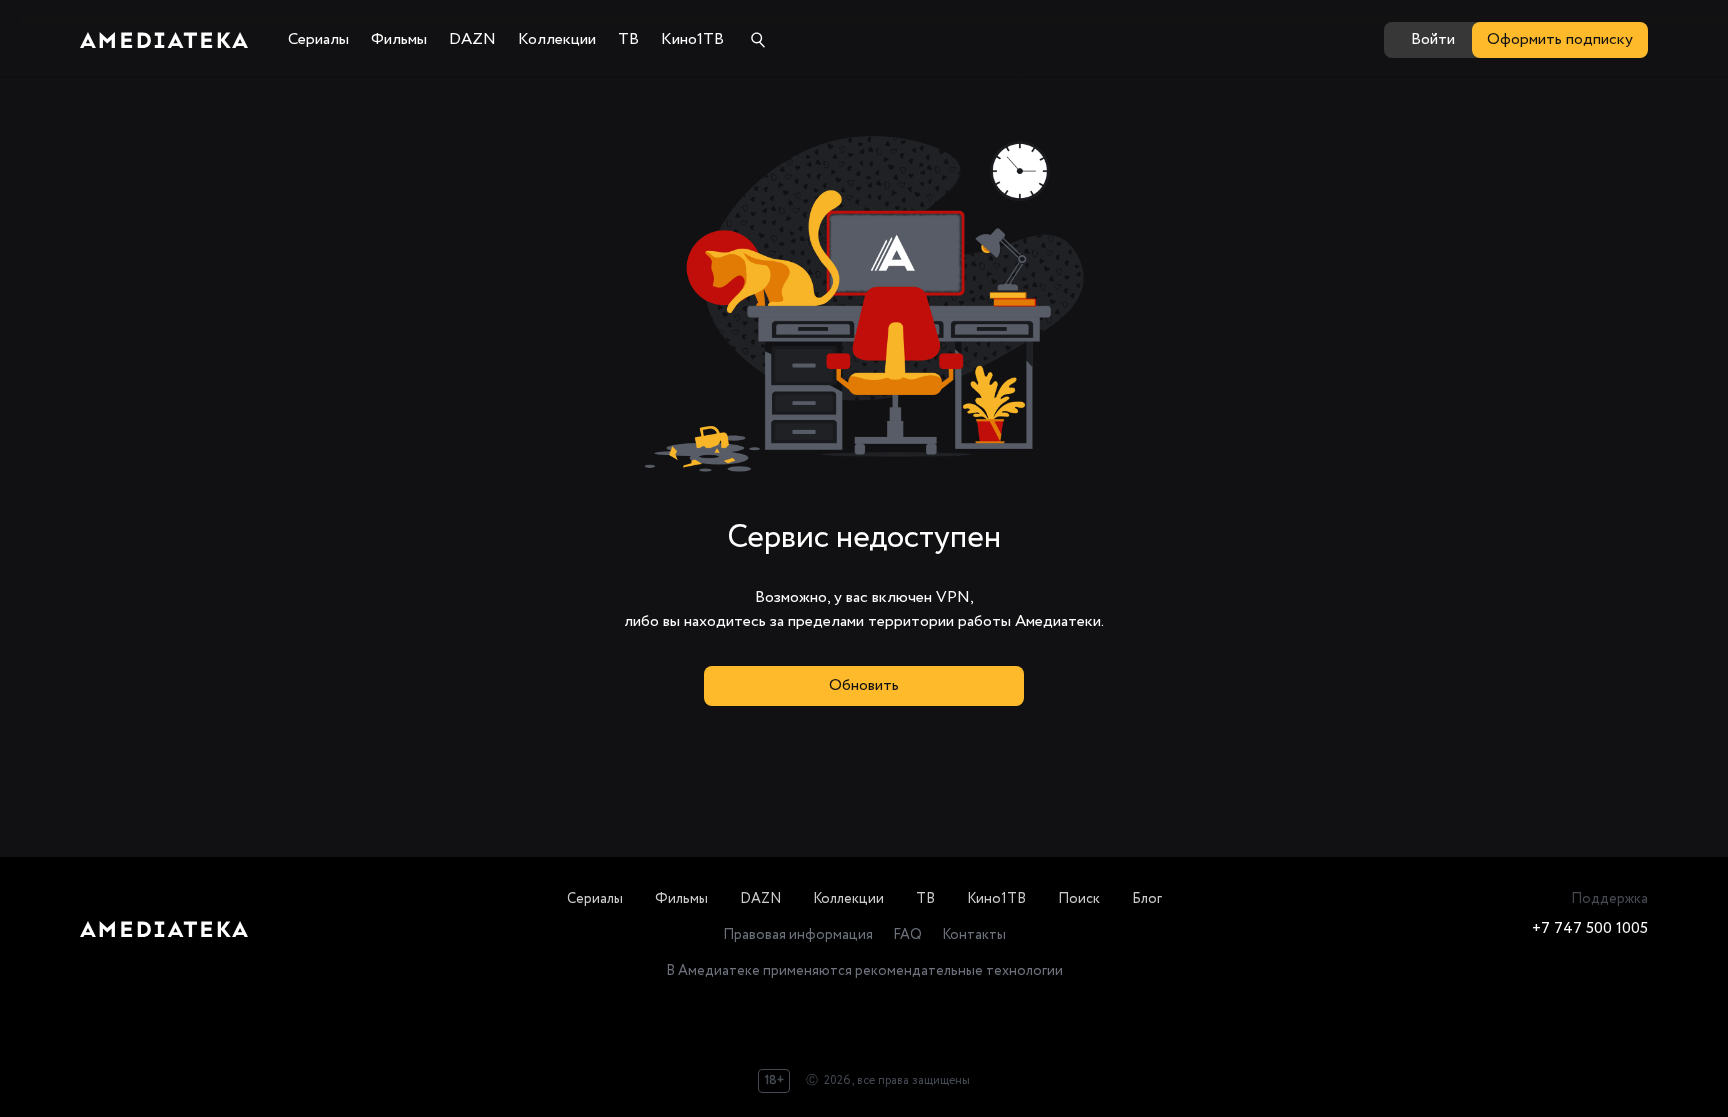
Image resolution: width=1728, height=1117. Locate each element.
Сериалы (595, 899)
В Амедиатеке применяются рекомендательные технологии (864, 971)
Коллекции (848, 899)
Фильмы (681, 899)
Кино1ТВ (996, 899)
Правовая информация (798, 935)
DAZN (760, 899)
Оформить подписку (1560, 39)
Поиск (1079, 899)
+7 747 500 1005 (1590, 928)
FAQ (907, 935)
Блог (1147, 899)
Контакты (974, 935)
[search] (758, 40)
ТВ (925, 899)
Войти (1433, 39)
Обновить (864, 685)
